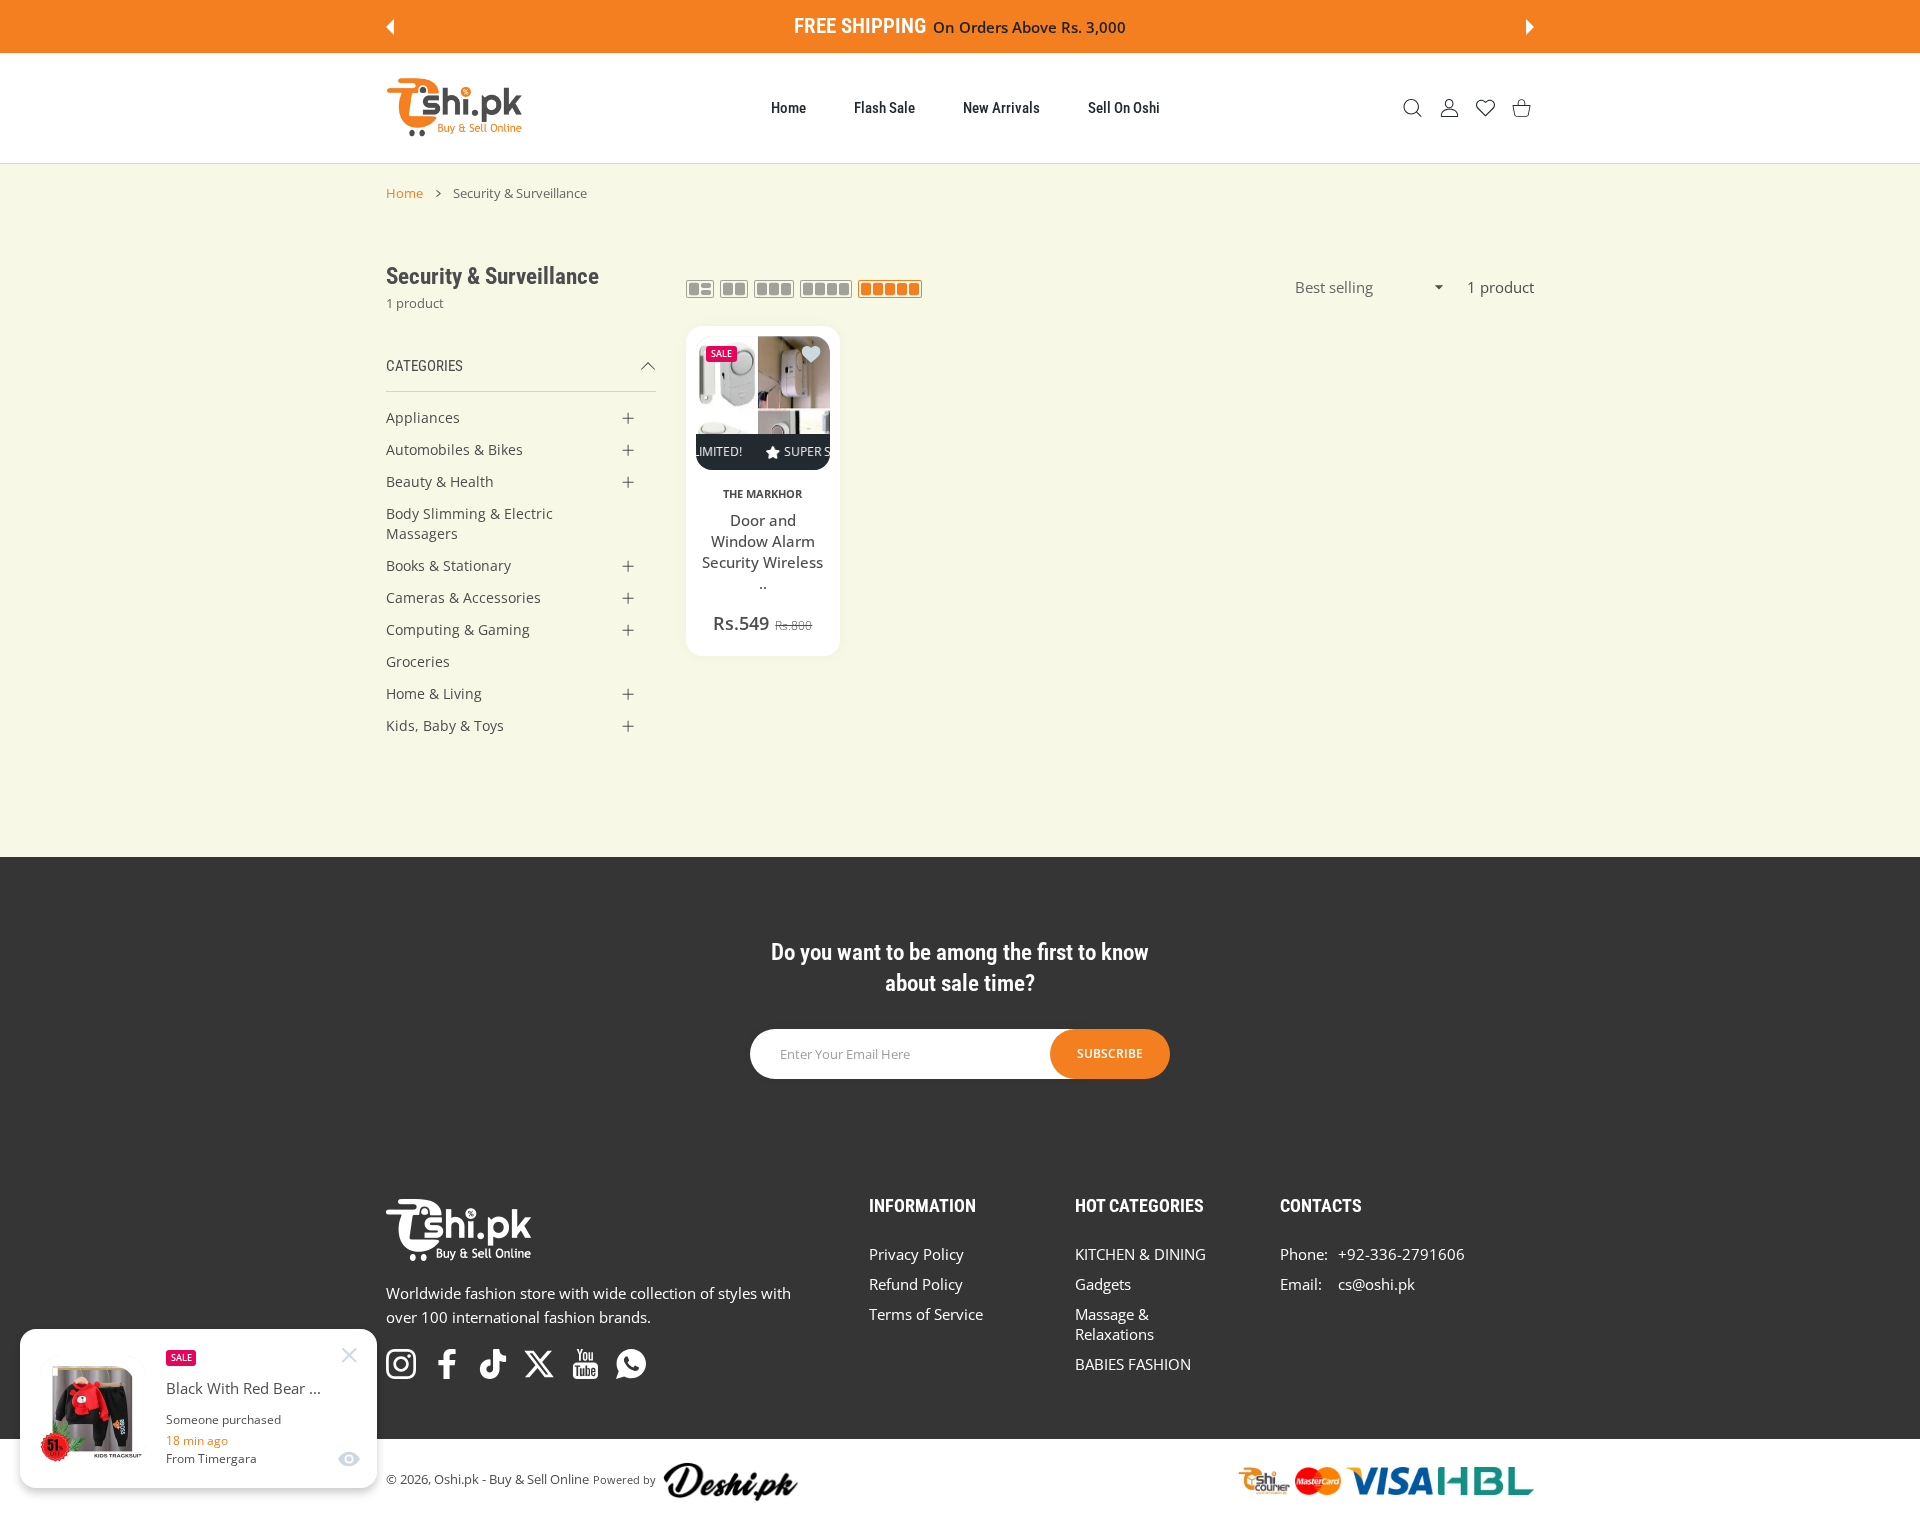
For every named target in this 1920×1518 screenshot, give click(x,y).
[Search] (1412, 108)
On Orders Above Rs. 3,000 (1029, 27)
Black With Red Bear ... (243, 1388)
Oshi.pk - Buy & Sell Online (511, 1479)
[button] (390, 27)
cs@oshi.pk (1376, 1284)
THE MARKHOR (762, 494)
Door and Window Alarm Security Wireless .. (762, 551)
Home (404, 193)
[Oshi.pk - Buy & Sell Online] (456, 108)
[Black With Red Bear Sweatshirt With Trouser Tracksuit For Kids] (93, 1409)
